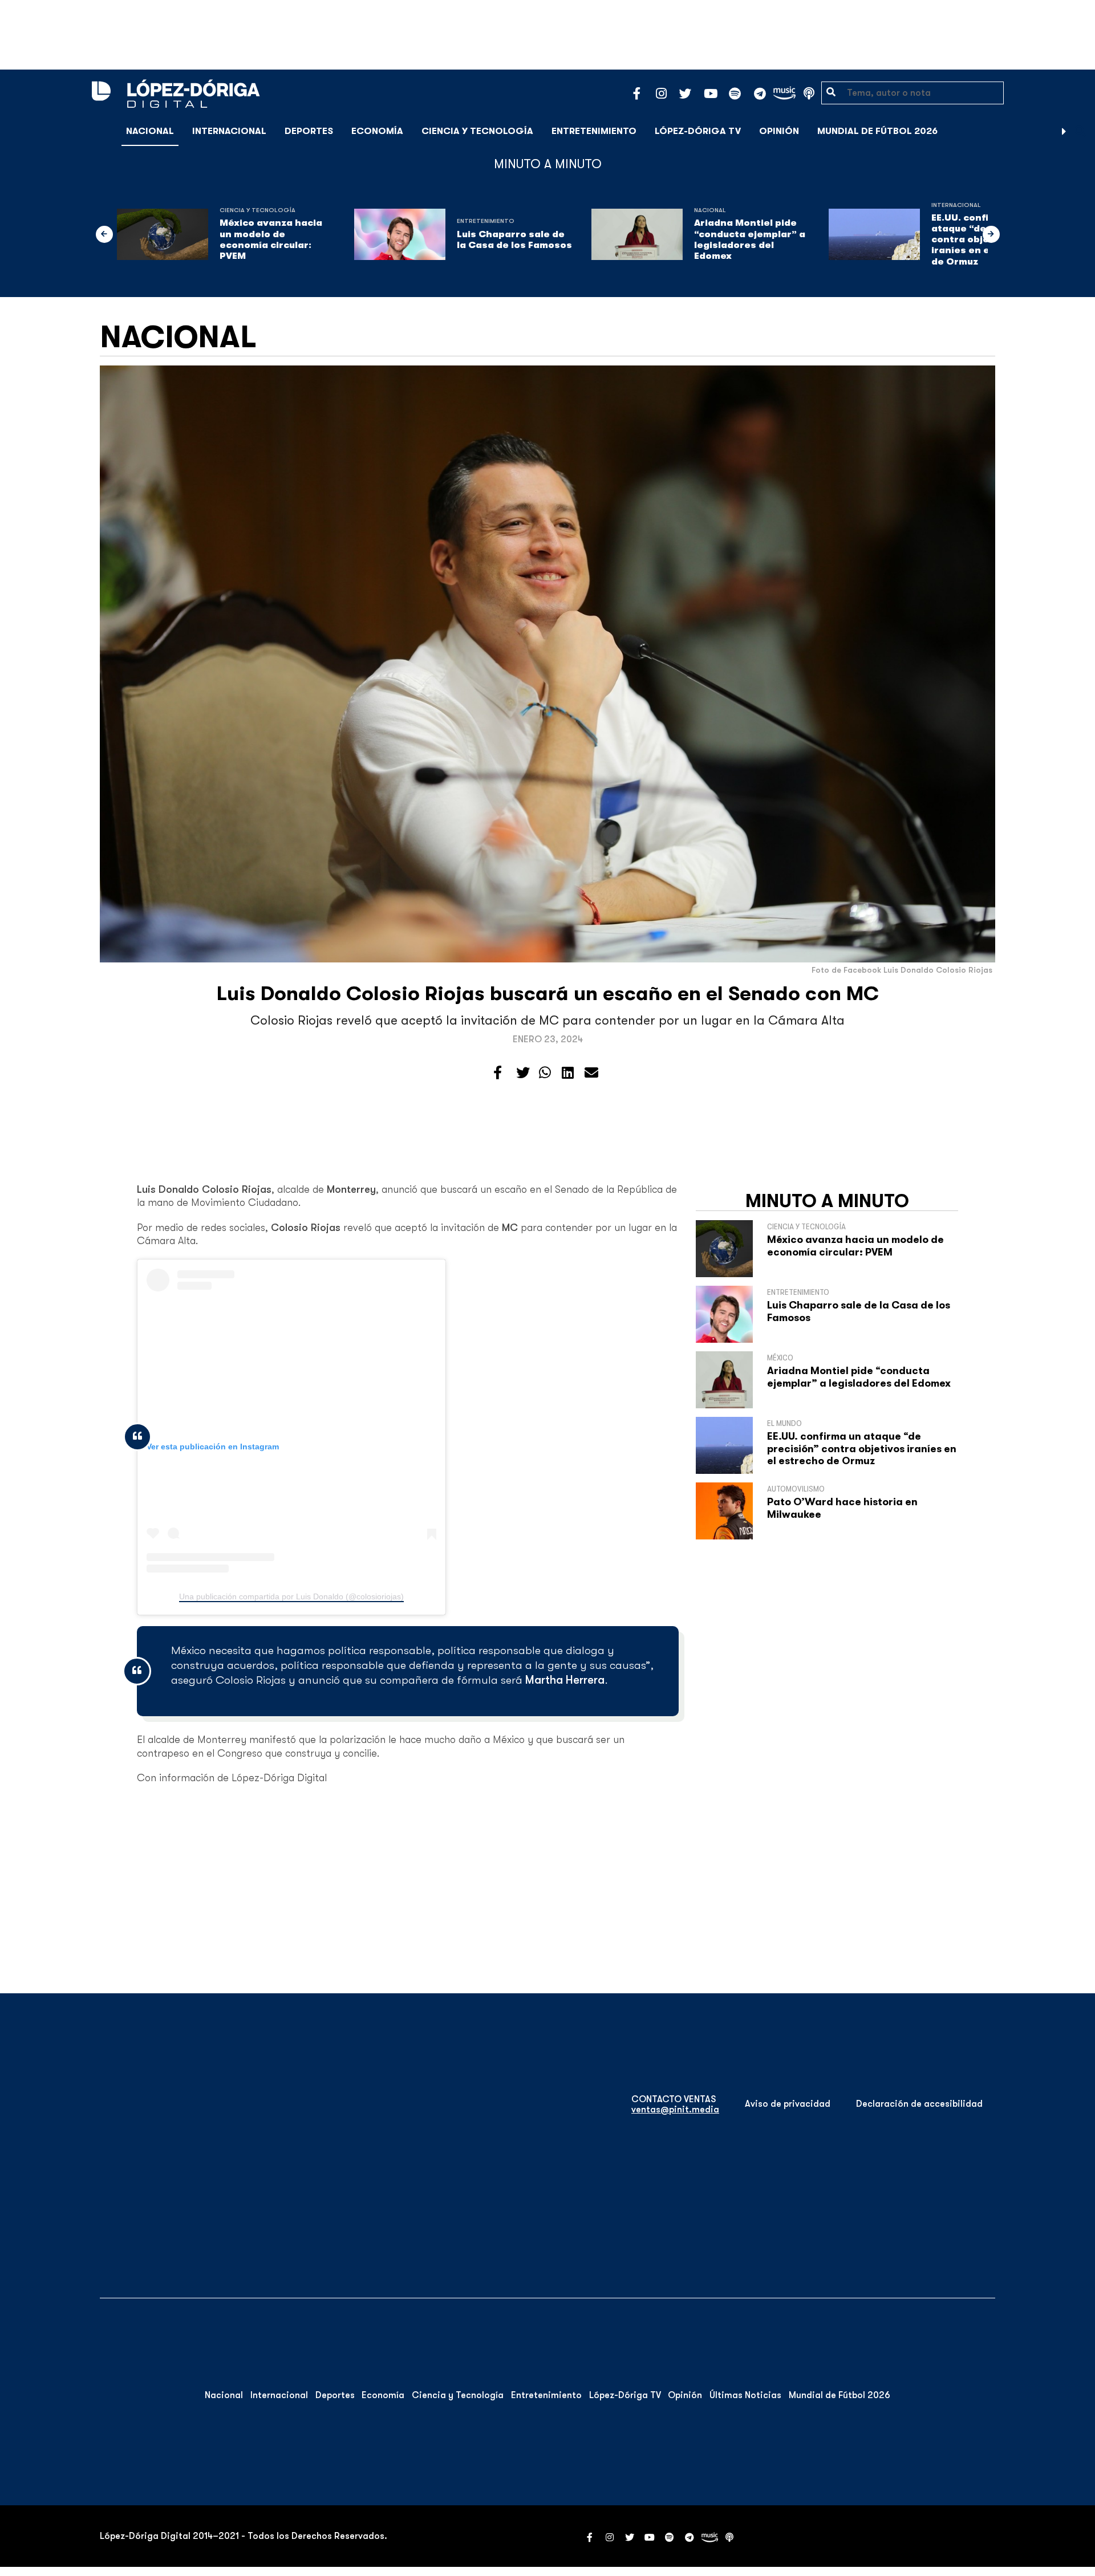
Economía (377, 131)
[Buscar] (1080, 131)
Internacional (229, 131)
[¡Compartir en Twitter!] (523, 1073)
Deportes (309, 131)
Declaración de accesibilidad (919, 2104)
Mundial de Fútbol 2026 (877, 131)
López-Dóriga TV (698, 131)
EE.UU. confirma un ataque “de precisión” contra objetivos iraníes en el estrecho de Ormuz (862, 1449)
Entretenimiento (594, 131)
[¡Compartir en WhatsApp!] (545, 1073)
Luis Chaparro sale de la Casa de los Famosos (514, 240)
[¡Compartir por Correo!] (591, 1073)
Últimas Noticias (745, 2395)
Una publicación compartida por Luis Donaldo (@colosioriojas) (291, 1596)
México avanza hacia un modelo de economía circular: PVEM (271, 239)
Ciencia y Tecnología (477, 131)
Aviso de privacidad (788, 2104)
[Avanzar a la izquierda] (104, 234)
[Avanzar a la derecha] (1064, 131)
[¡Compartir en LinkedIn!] (568, 1073)
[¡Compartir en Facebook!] (498, 1073)
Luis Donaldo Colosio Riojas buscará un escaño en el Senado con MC (548, 994)
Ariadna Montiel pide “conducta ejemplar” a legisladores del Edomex (750, 239)
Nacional (150, 131)
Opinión (779, 131)
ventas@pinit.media (675, 2110)
